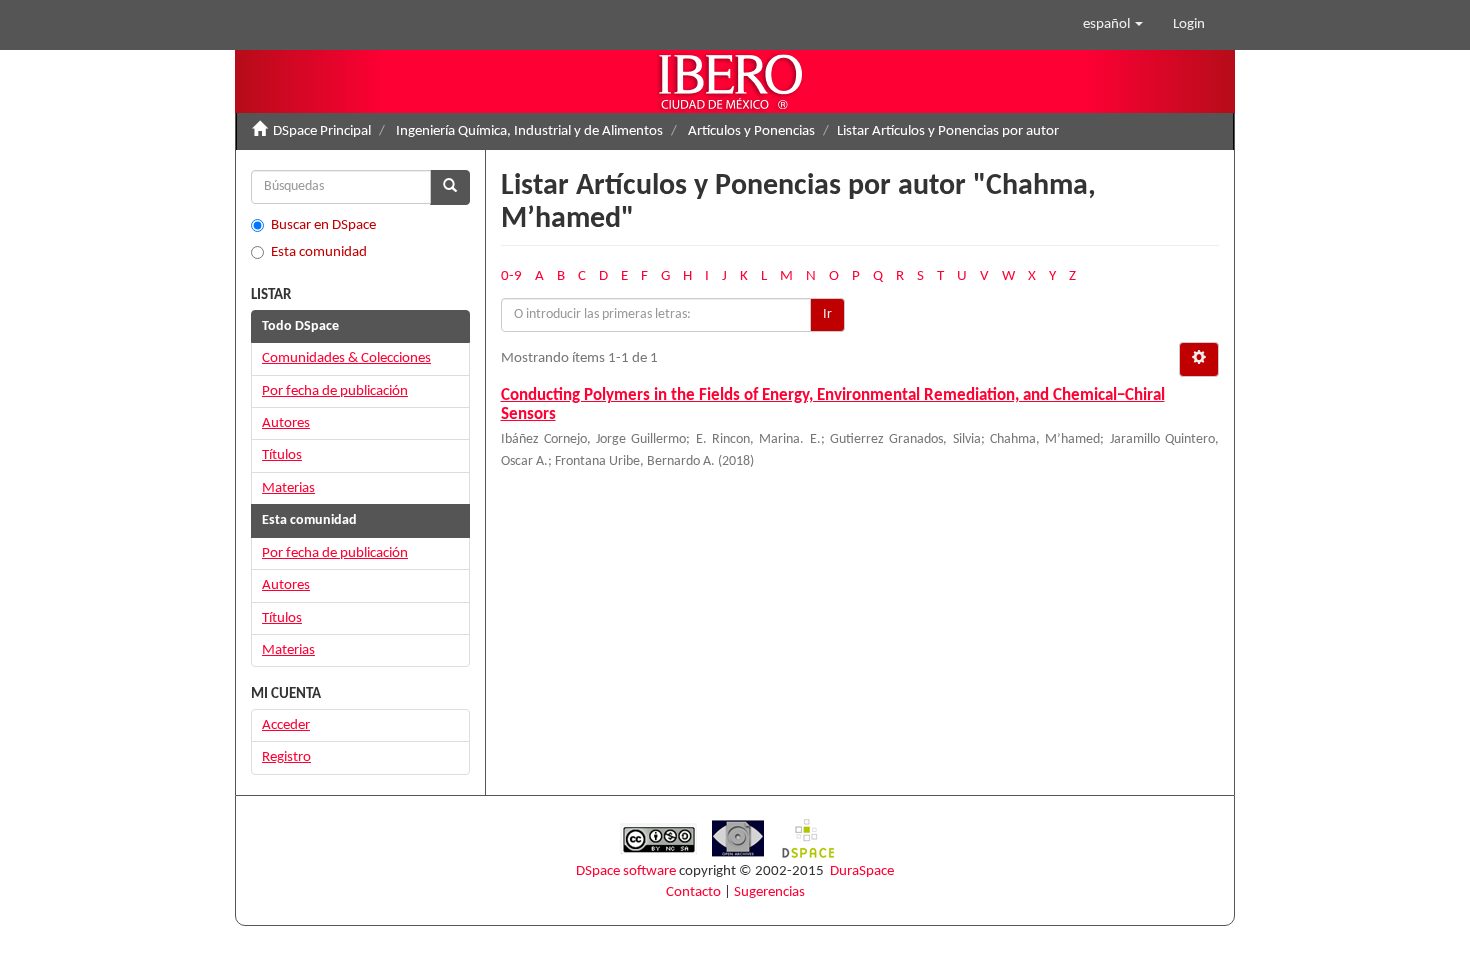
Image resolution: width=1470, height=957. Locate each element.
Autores (286, 423)
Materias (288, 488)
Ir (827, 314)
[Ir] (450, 187)
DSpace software (626, 871)
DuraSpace (862, 871)
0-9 (511, 276)
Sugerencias (769, 892)
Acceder (286, 725)
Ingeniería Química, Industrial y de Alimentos (529, 131)
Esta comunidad (319, 252)
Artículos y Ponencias (751, 131)
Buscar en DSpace (323, 225)
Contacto (693, 892)
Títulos (282, 455)
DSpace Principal (322, 131)
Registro (286, 757)
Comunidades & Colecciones (346, 358)
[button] (1113, 25)
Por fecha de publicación (335, 391)
